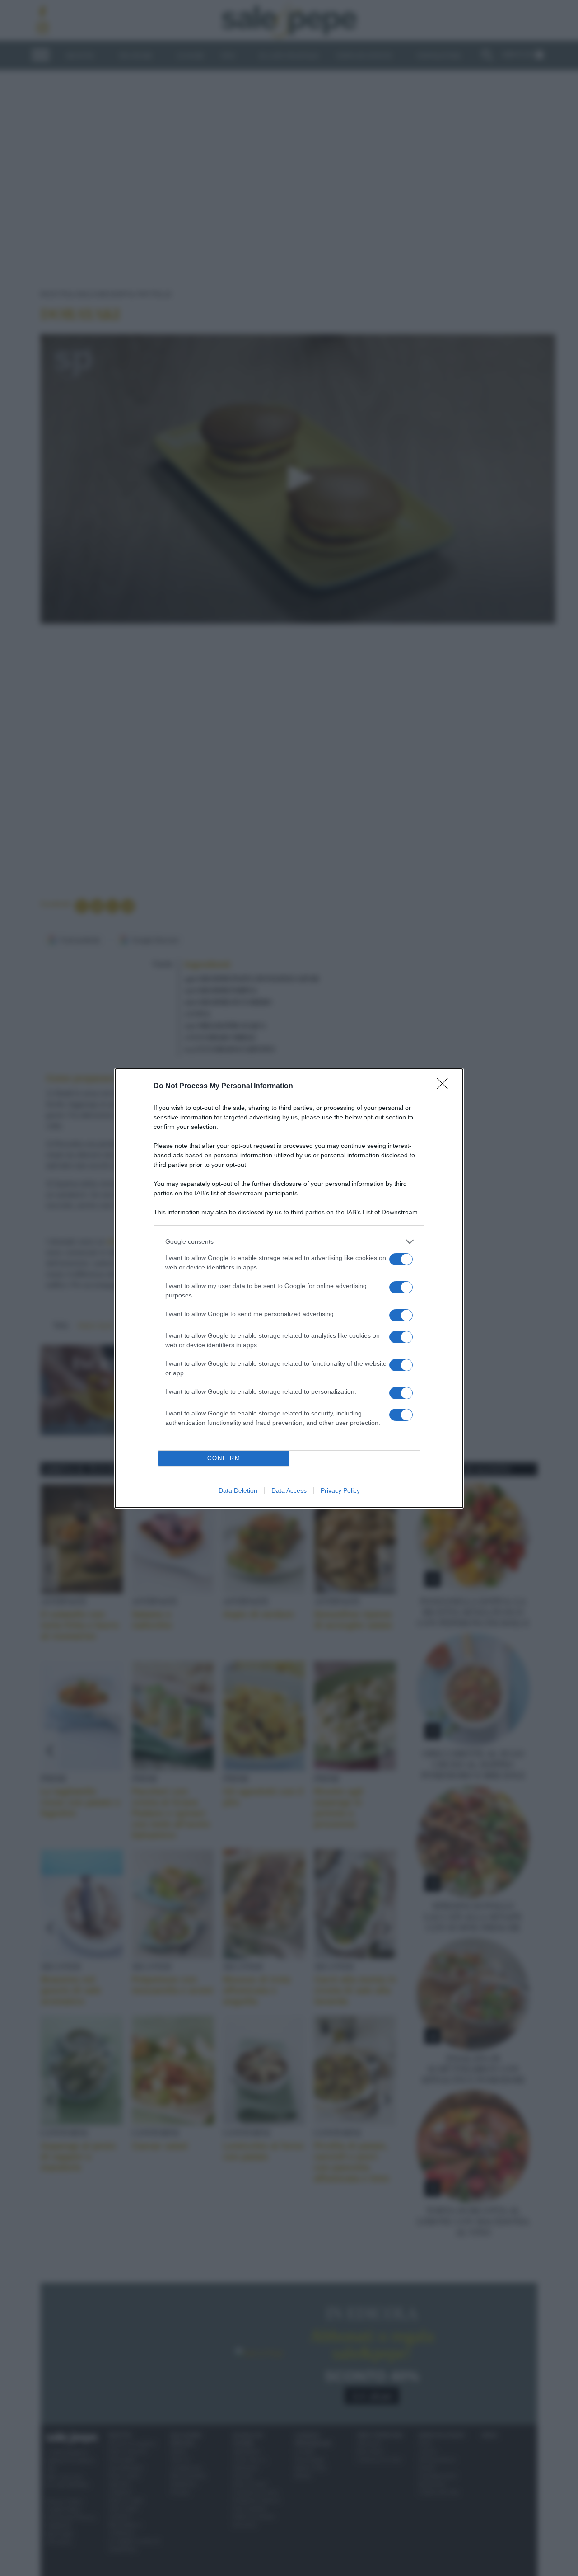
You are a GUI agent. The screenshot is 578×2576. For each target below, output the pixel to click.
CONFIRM (224, 1458)
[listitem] (289, 1242)
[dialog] (289, 1288)
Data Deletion (238, 1490)
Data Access (289, 1490)
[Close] (445, 1086)
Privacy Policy (340, 1490)
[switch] (401, 1259)
